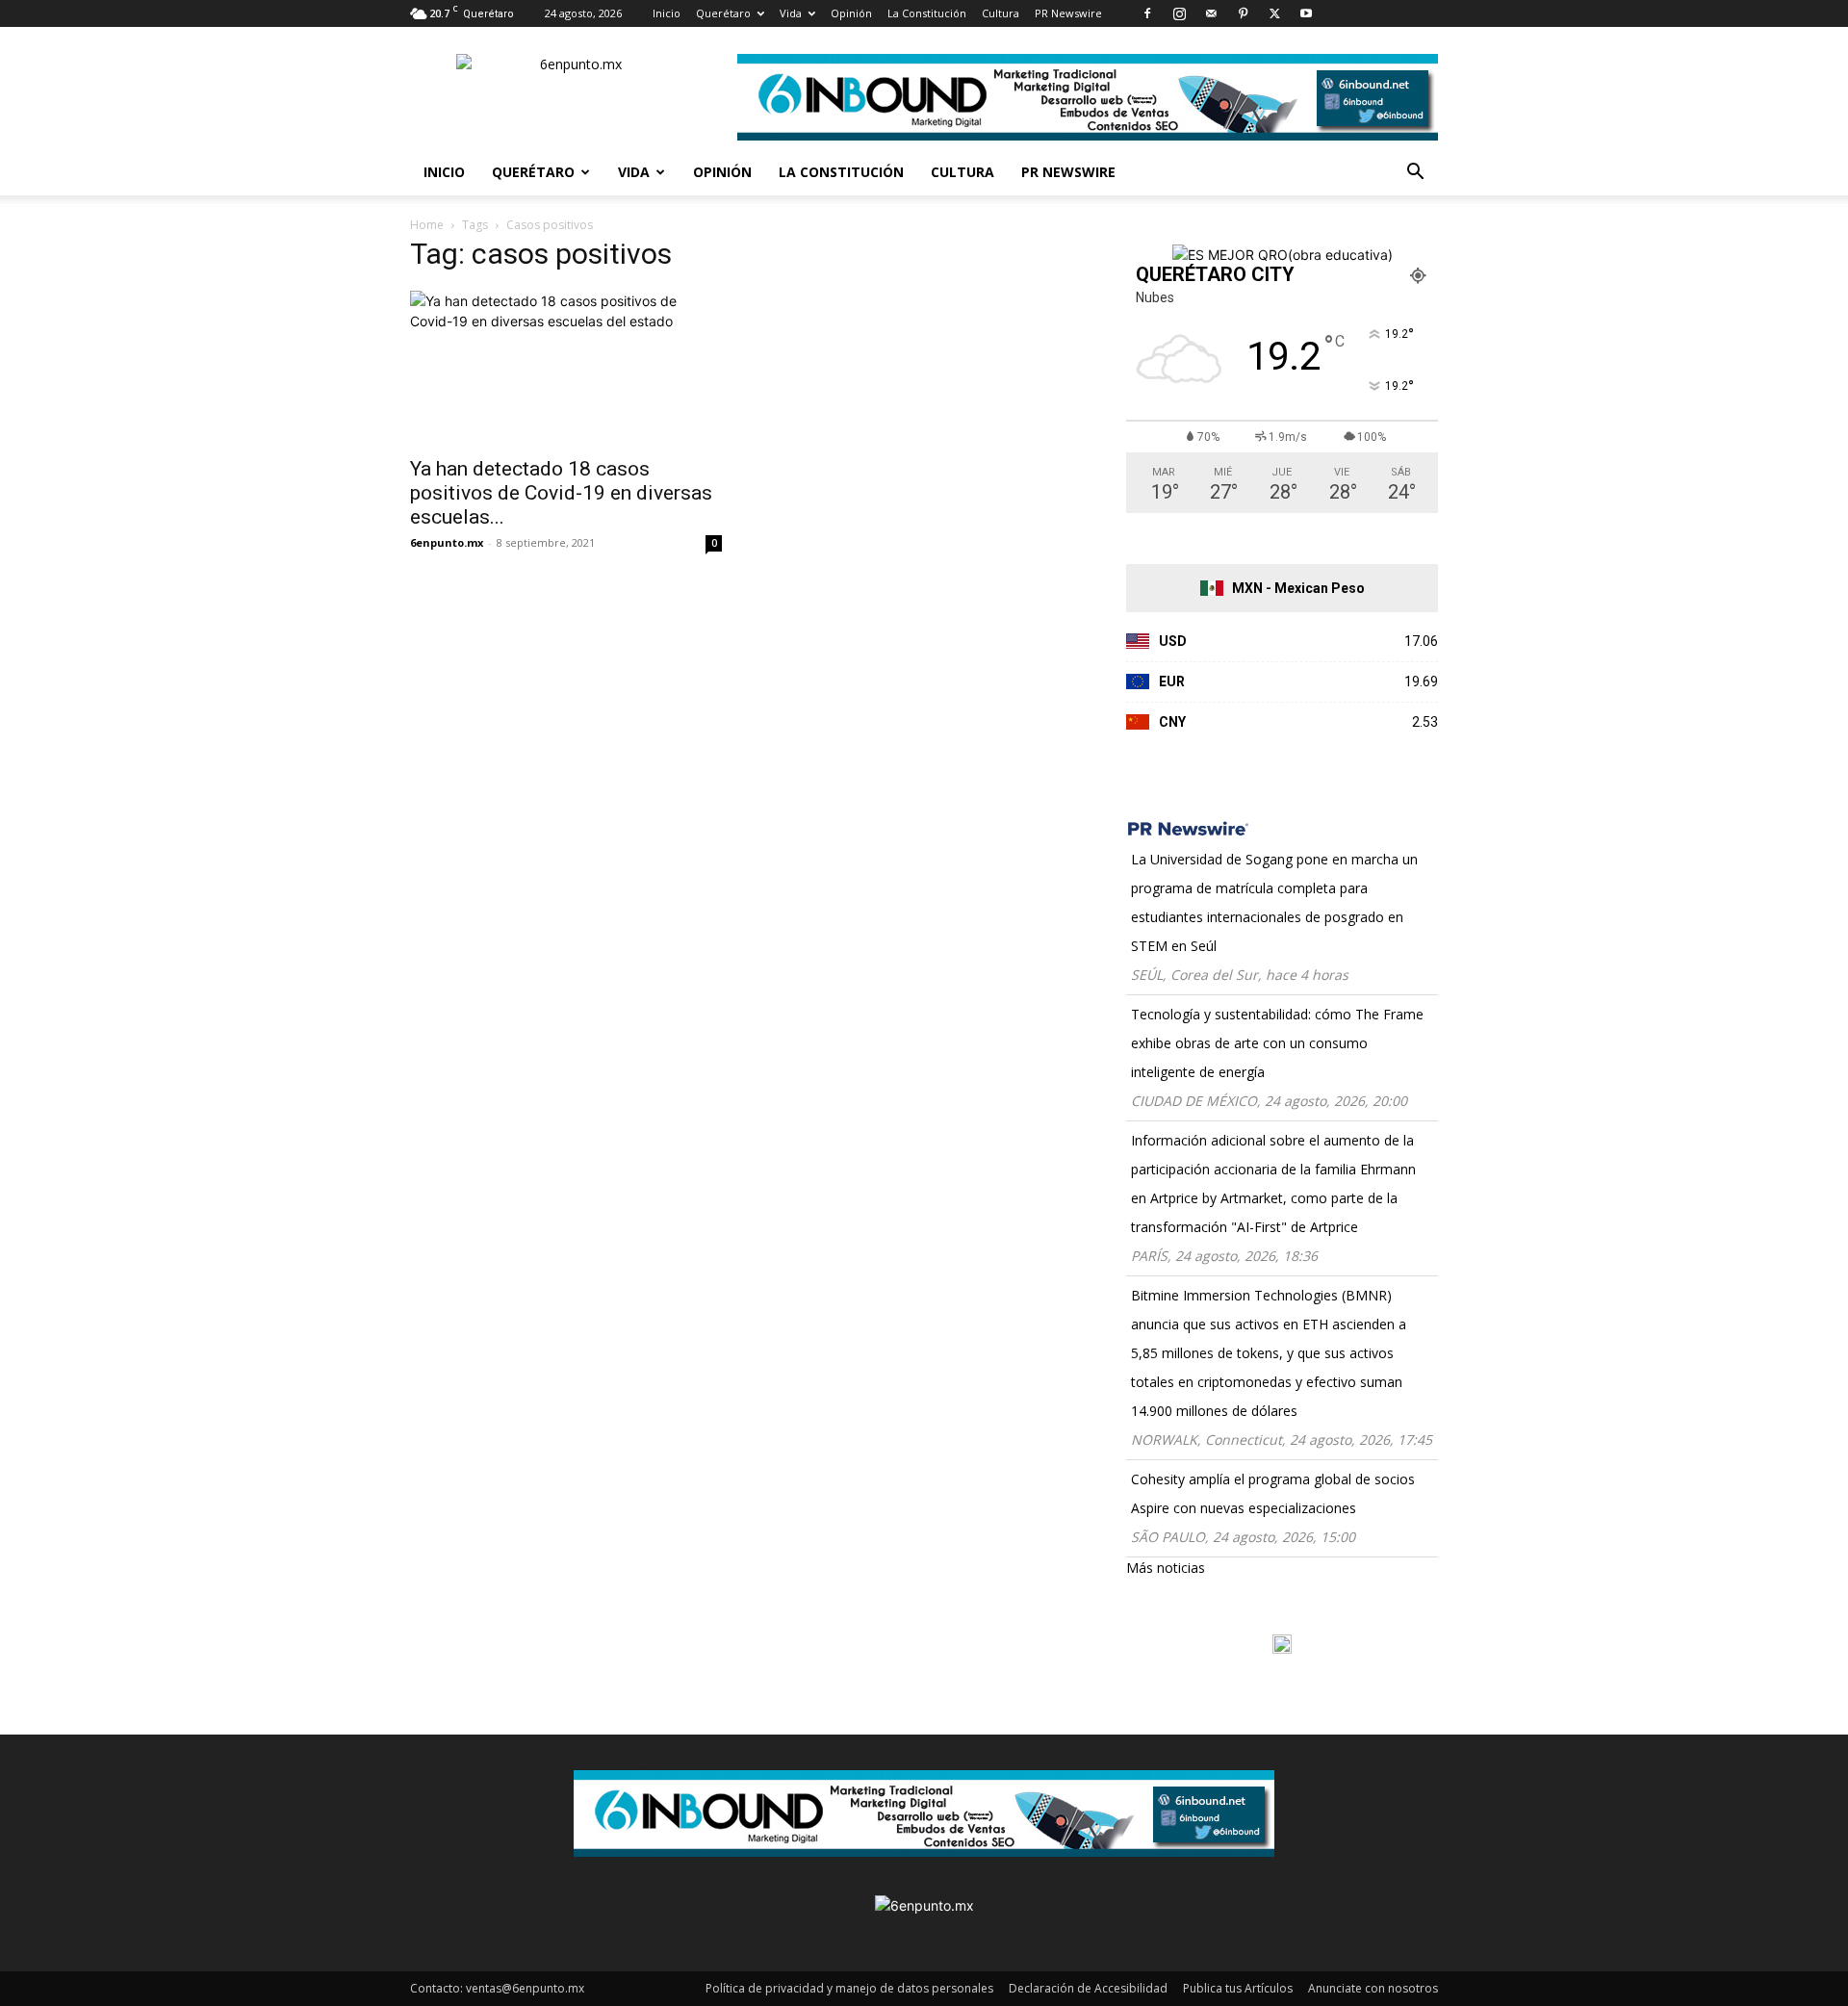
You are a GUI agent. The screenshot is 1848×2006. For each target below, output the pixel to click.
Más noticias (1166, 1568)
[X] (1274, 13)
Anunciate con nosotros (1373, 1988)
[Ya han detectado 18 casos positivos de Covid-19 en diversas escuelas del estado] (566, 368)
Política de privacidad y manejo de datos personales (849, 1988)
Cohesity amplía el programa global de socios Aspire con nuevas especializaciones (1273, 1493)
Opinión (851, 13)
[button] (1415, 174)
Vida (791, 13)
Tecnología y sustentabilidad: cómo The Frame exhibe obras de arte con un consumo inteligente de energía (1277, 1043)
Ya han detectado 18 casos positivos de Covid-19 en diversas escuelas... (561, 493)
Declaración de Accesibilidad (1088, 1988)
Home (427, 225)
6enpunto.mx (447, 542)
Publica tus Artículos (1238, 1988)
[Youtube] (1306, 13)
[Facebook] (1147, 13)
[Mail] (1211, 13)
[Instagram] (1179, 13)
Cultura (1001, 13)
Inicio (667, 13)
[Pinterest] (1243, 13)
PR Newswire (1068, 13)
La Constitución (927, 13)
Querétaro (723, 13)
